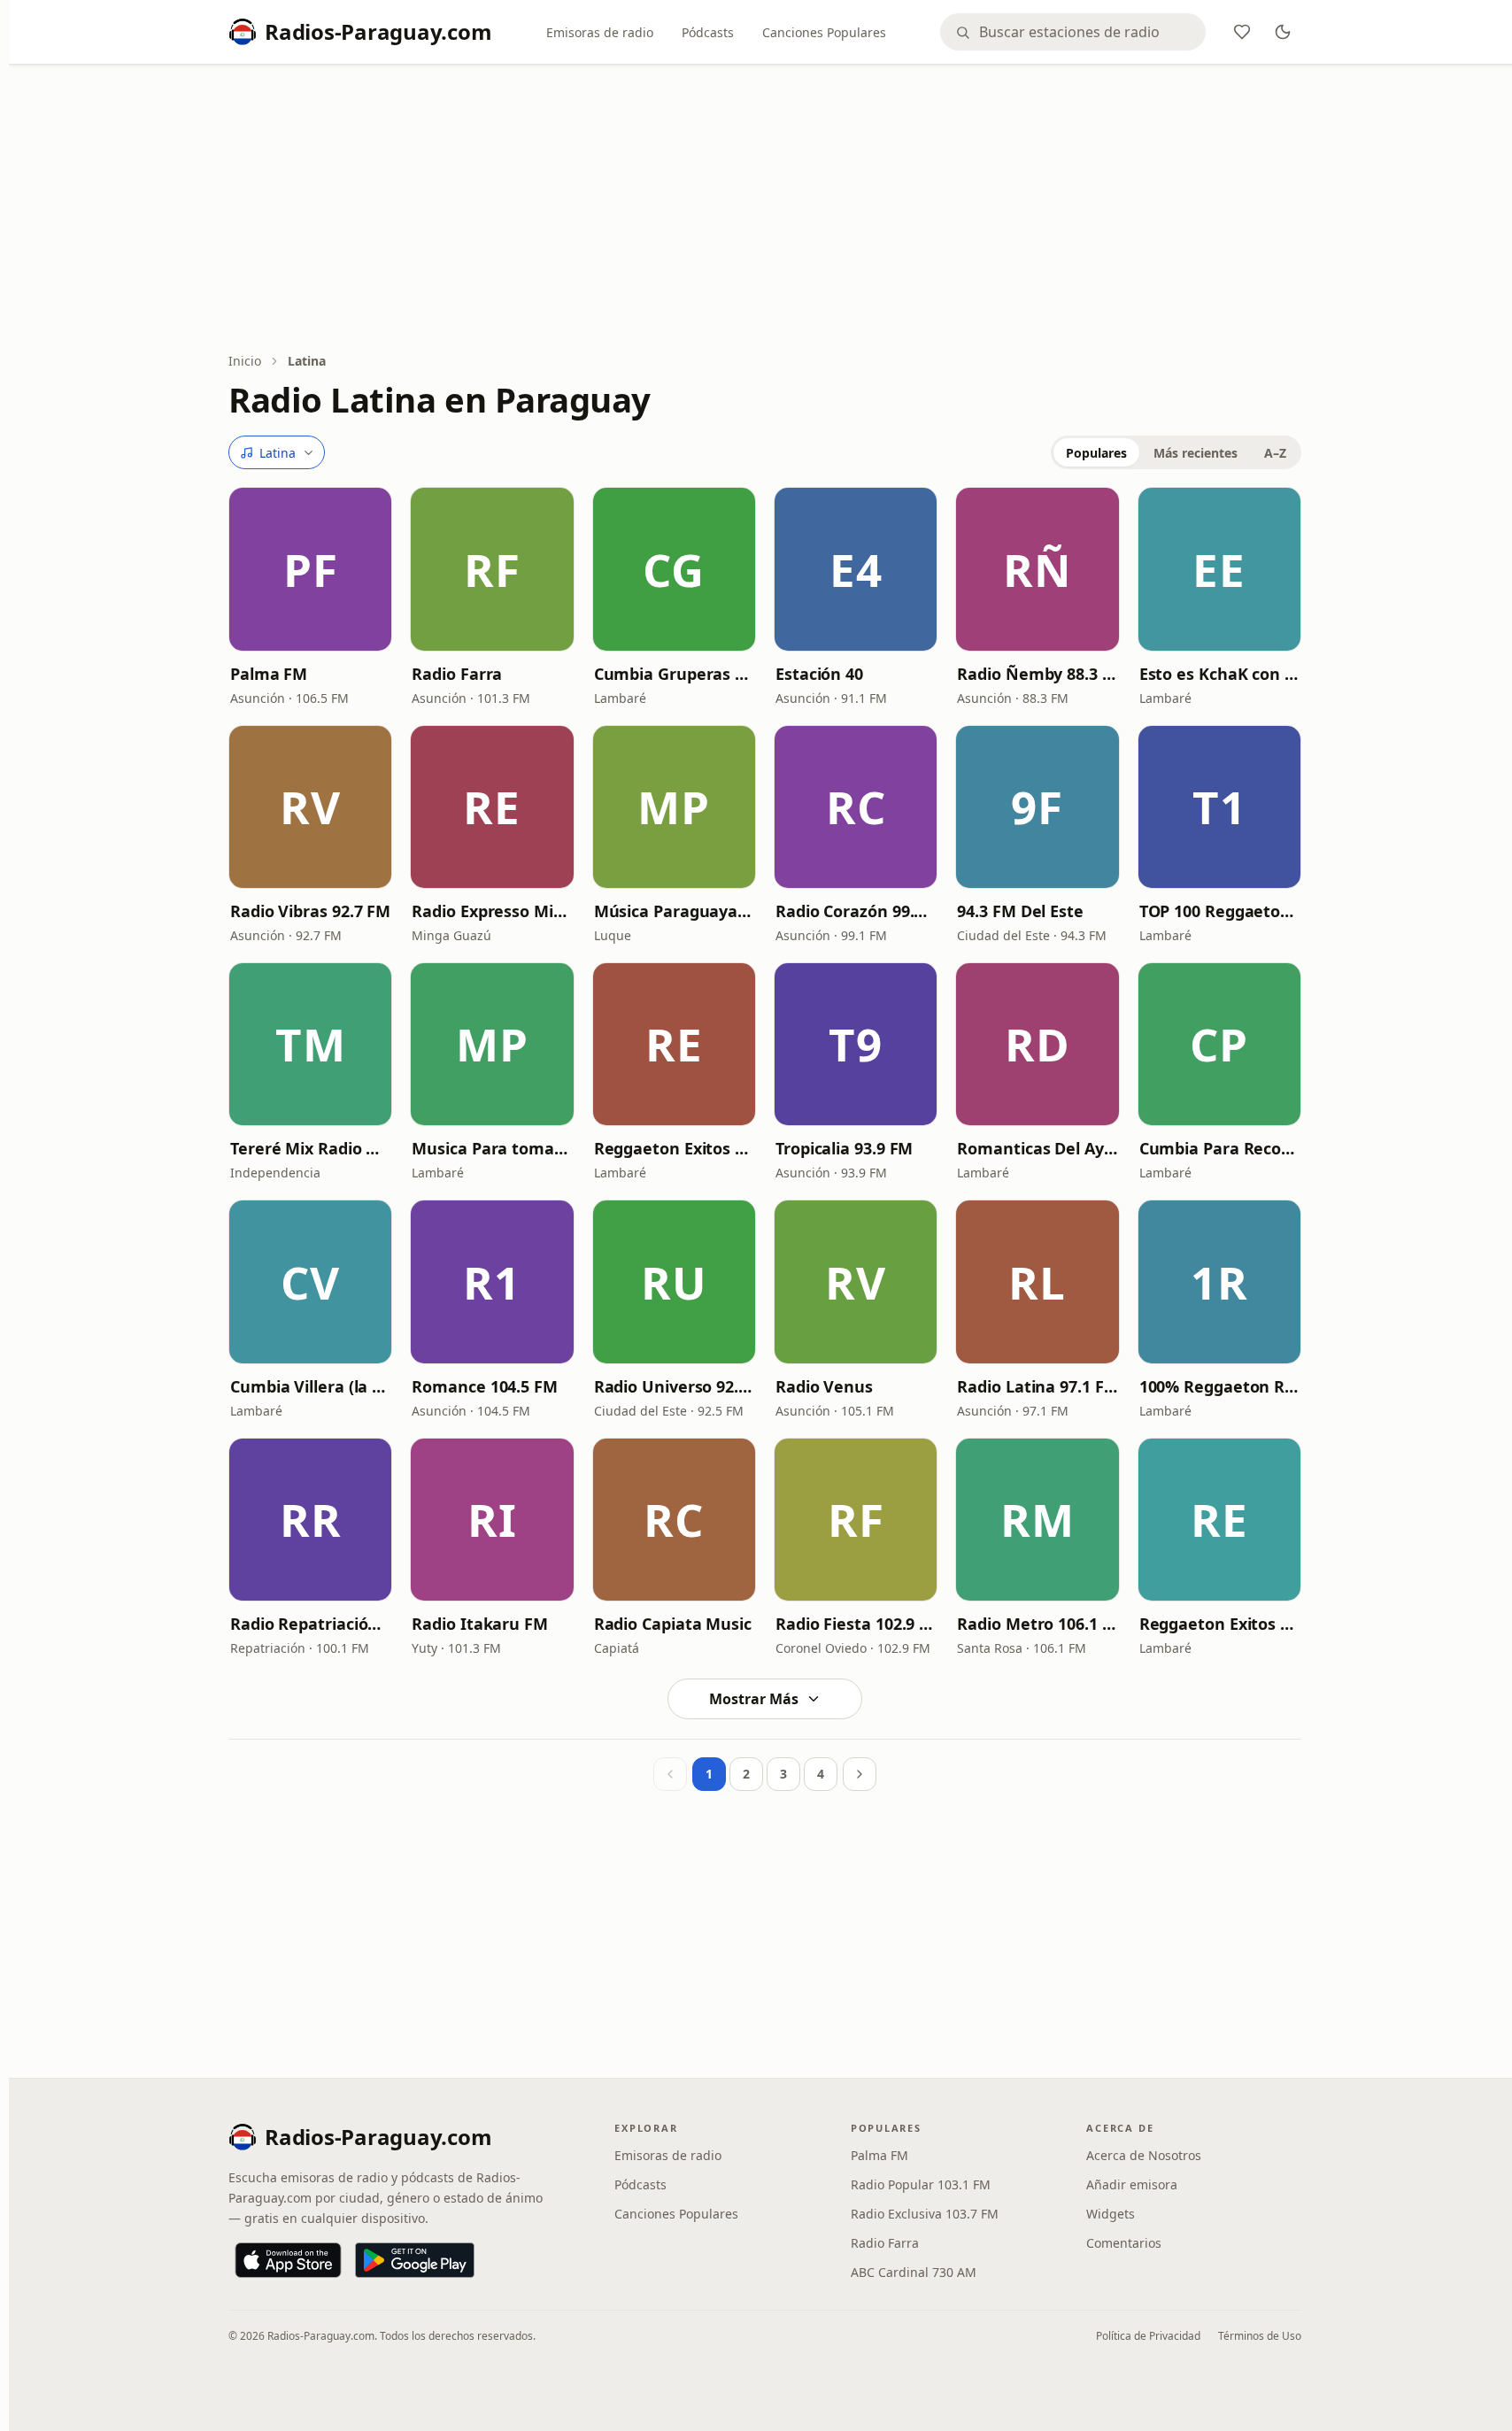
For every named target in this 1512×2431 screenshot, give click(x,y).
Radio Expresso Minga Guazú (492, 911)
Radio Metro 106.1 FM (1037, 1624)
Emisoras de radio (600, 32)
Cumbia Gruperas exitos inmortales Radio (674, 674)
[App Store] (288, 2260)
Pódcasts (708, 32)
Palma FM (269, 674)
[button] (310, 569)
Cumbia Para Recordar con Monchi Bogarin (1219, 1148)
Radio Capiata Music (673, 1624)
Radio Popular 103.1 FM (921, 2184)
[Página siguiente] (860, 1774)
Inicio (245, 361)
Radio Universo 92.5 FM (674, 1386)
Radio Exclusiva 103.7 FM (925, 2214)
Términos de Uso (1260, 2336)
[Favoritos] (1242, 32)
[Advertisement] (765, 210)
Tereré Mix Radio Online (310, 1148)
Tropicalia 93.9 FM (844, 1148)
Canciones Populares (824, 32)
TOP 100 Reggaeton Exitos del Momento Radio (1219, 911)
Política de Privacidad (1148, 2336)
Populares (1096, 453)
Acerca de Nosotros (1144, 2155)
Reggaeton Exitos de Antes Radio (674, 1148)
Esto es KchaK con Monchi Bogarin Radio (1219, 674)
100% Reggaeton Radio (1219, 1386)
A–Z (1275, 453)
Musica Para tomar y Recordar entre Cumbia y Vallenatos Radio (492, 1148)
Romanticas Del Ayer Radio (1037, 1148)
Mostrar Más (754, 1699)
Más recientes (1196, 453)
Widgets (1111, 2214)
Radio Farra (457, 674)
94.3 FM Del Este (1020, 911)
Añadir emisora (1132, 2184)
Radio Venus (824, 1386)
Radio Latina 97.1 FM (1037, 1386)
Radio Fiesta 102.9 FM (856, 1624)
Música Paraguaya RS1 (674, 911)
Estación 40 (819, 674)
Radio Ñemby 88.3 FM (1037, 674)
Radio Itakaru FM (480, 1624)
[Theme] (1283, 32)
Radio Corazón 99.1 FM (856, 911)
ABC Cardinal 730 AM (914, 2272)
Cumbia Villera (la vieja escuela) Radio (310, 1386)
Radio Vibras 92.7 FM (310, 911)
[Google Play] (415, 2260)
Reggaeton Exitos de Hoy (1219, 1624)
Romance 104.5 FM (485, 1386)
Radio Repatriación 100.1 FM (310, 1624)
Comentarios (1124, 2243)
